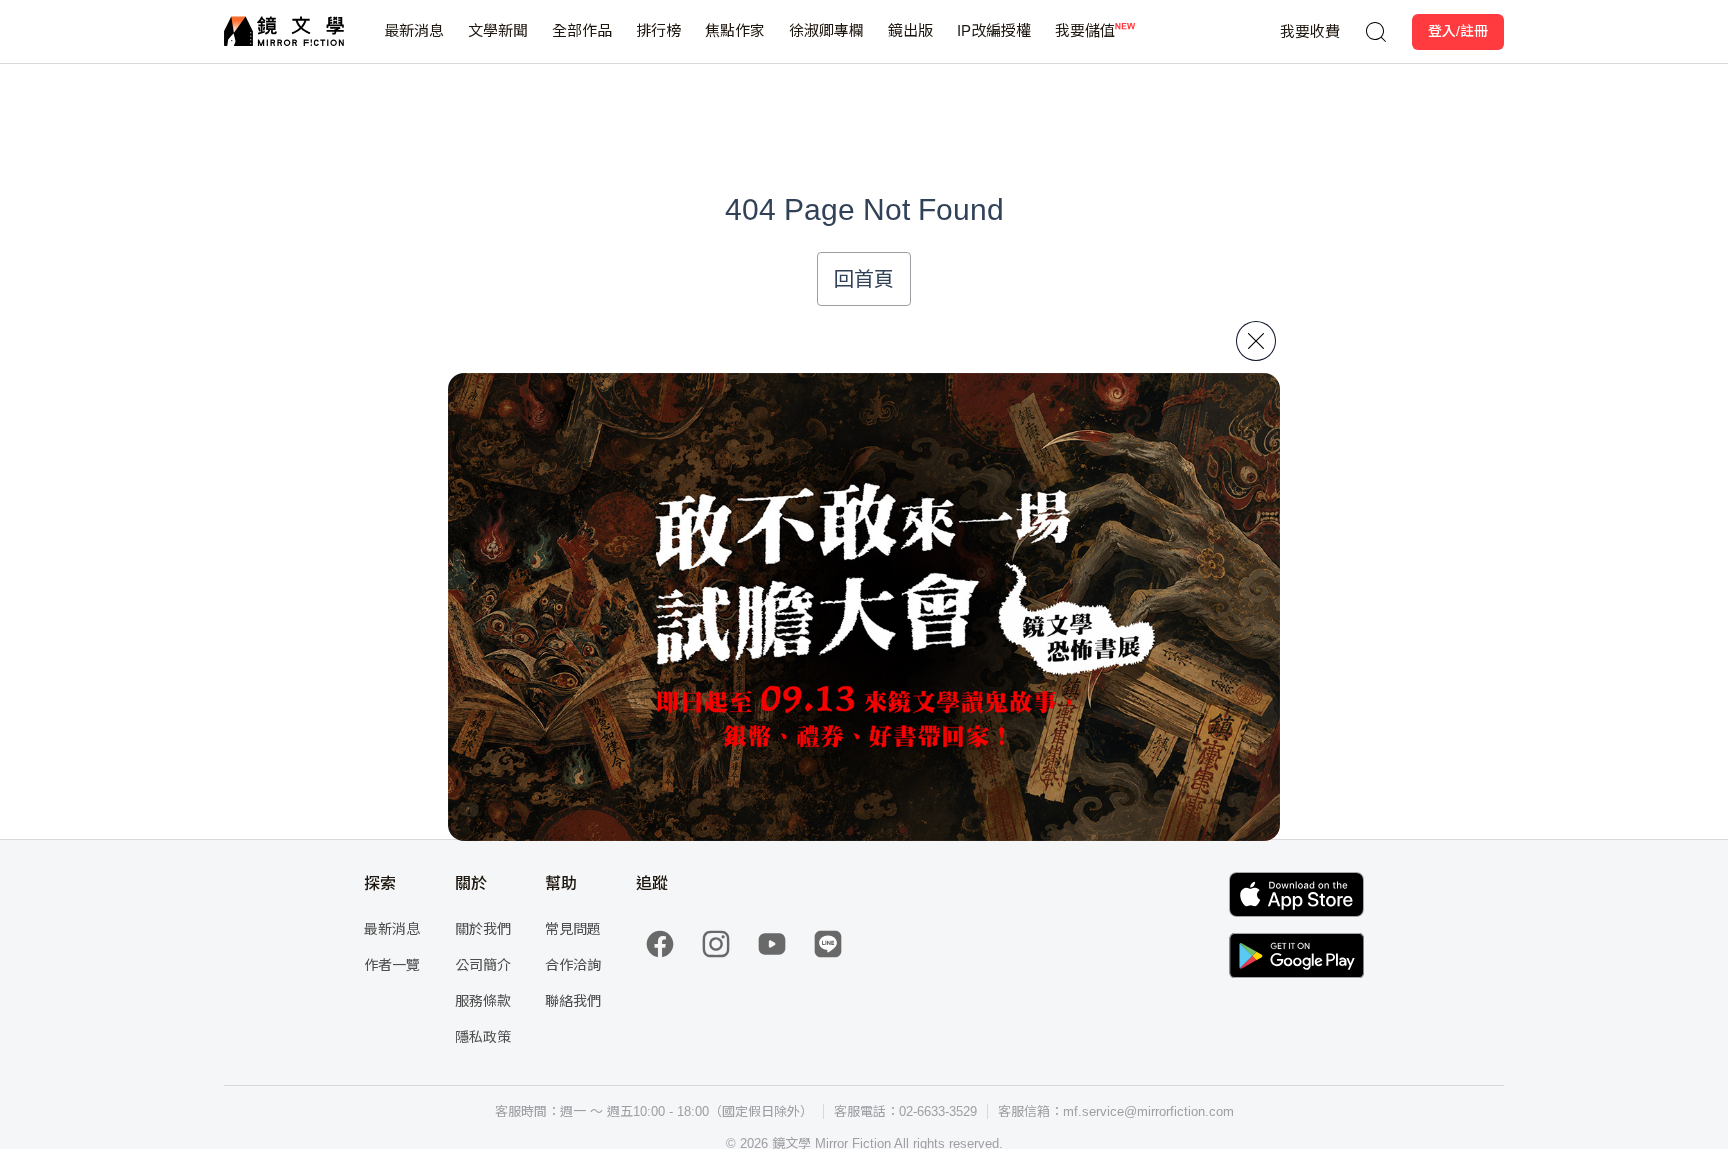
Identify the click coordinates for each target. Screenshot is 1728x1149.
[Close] (1256, 341)
